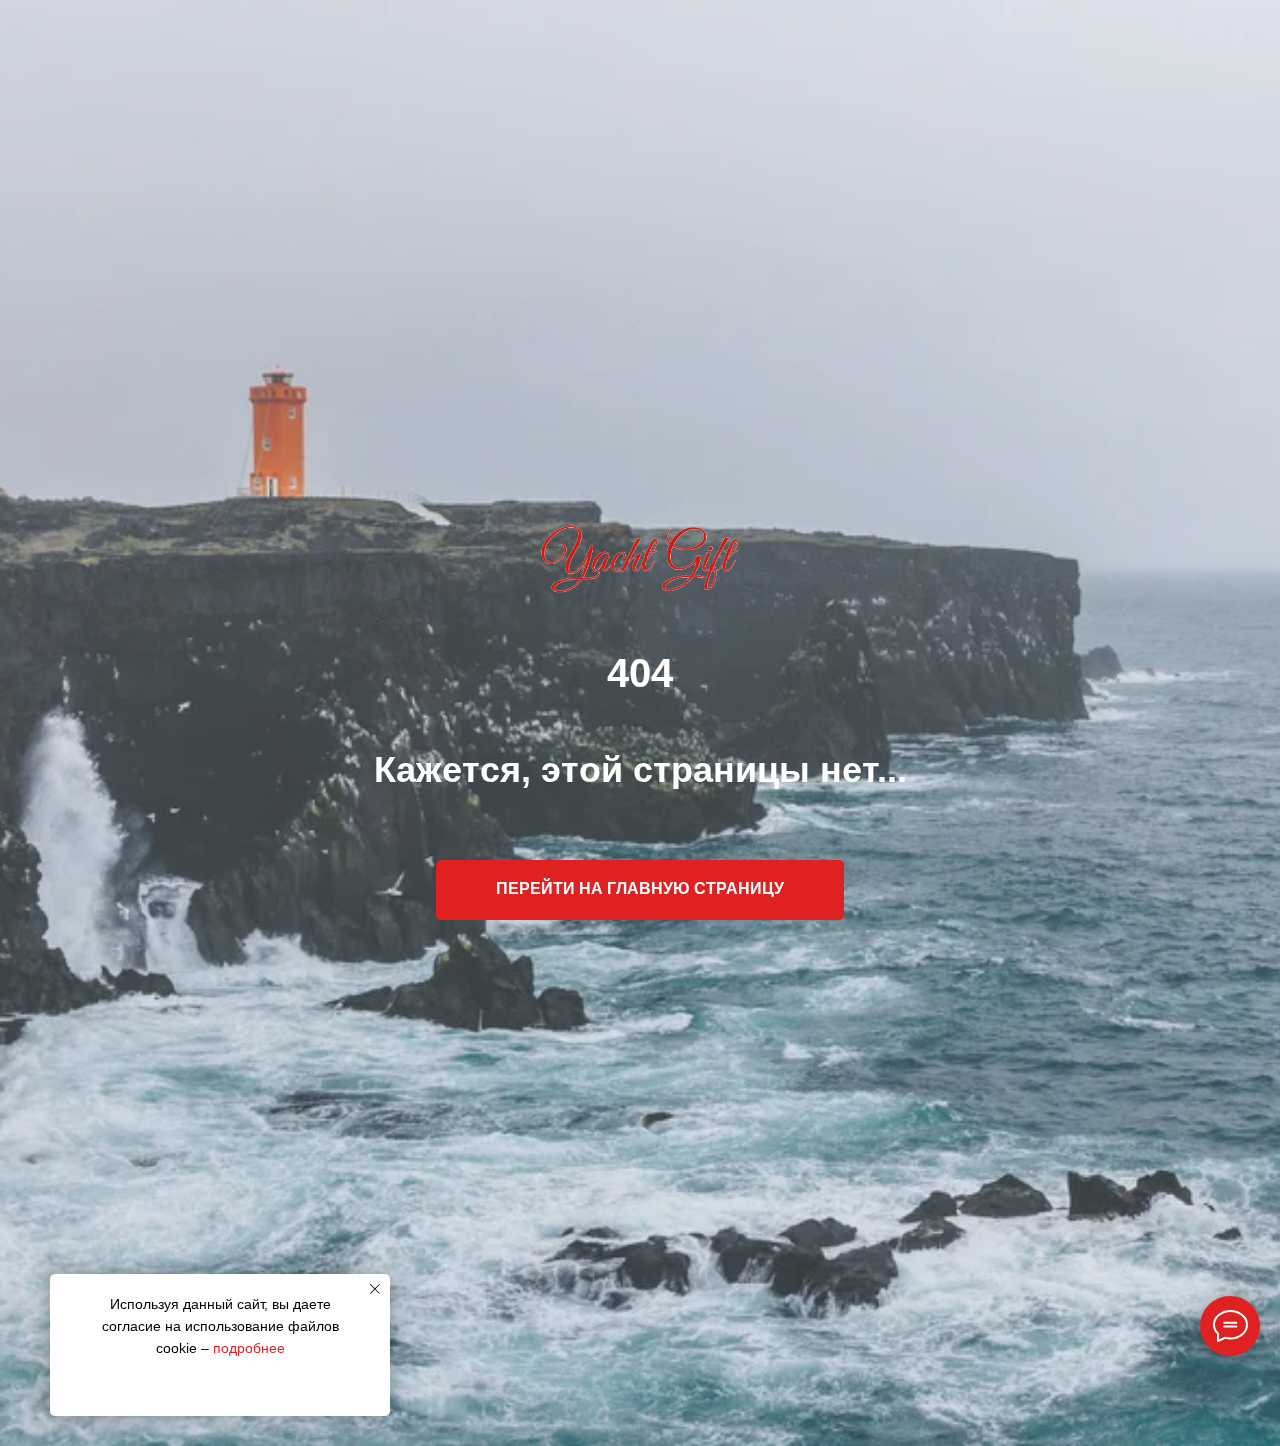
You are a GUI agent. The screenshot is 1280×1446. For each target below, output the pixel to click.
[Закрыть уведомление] (375, 1289)
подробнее (249, 1348)
